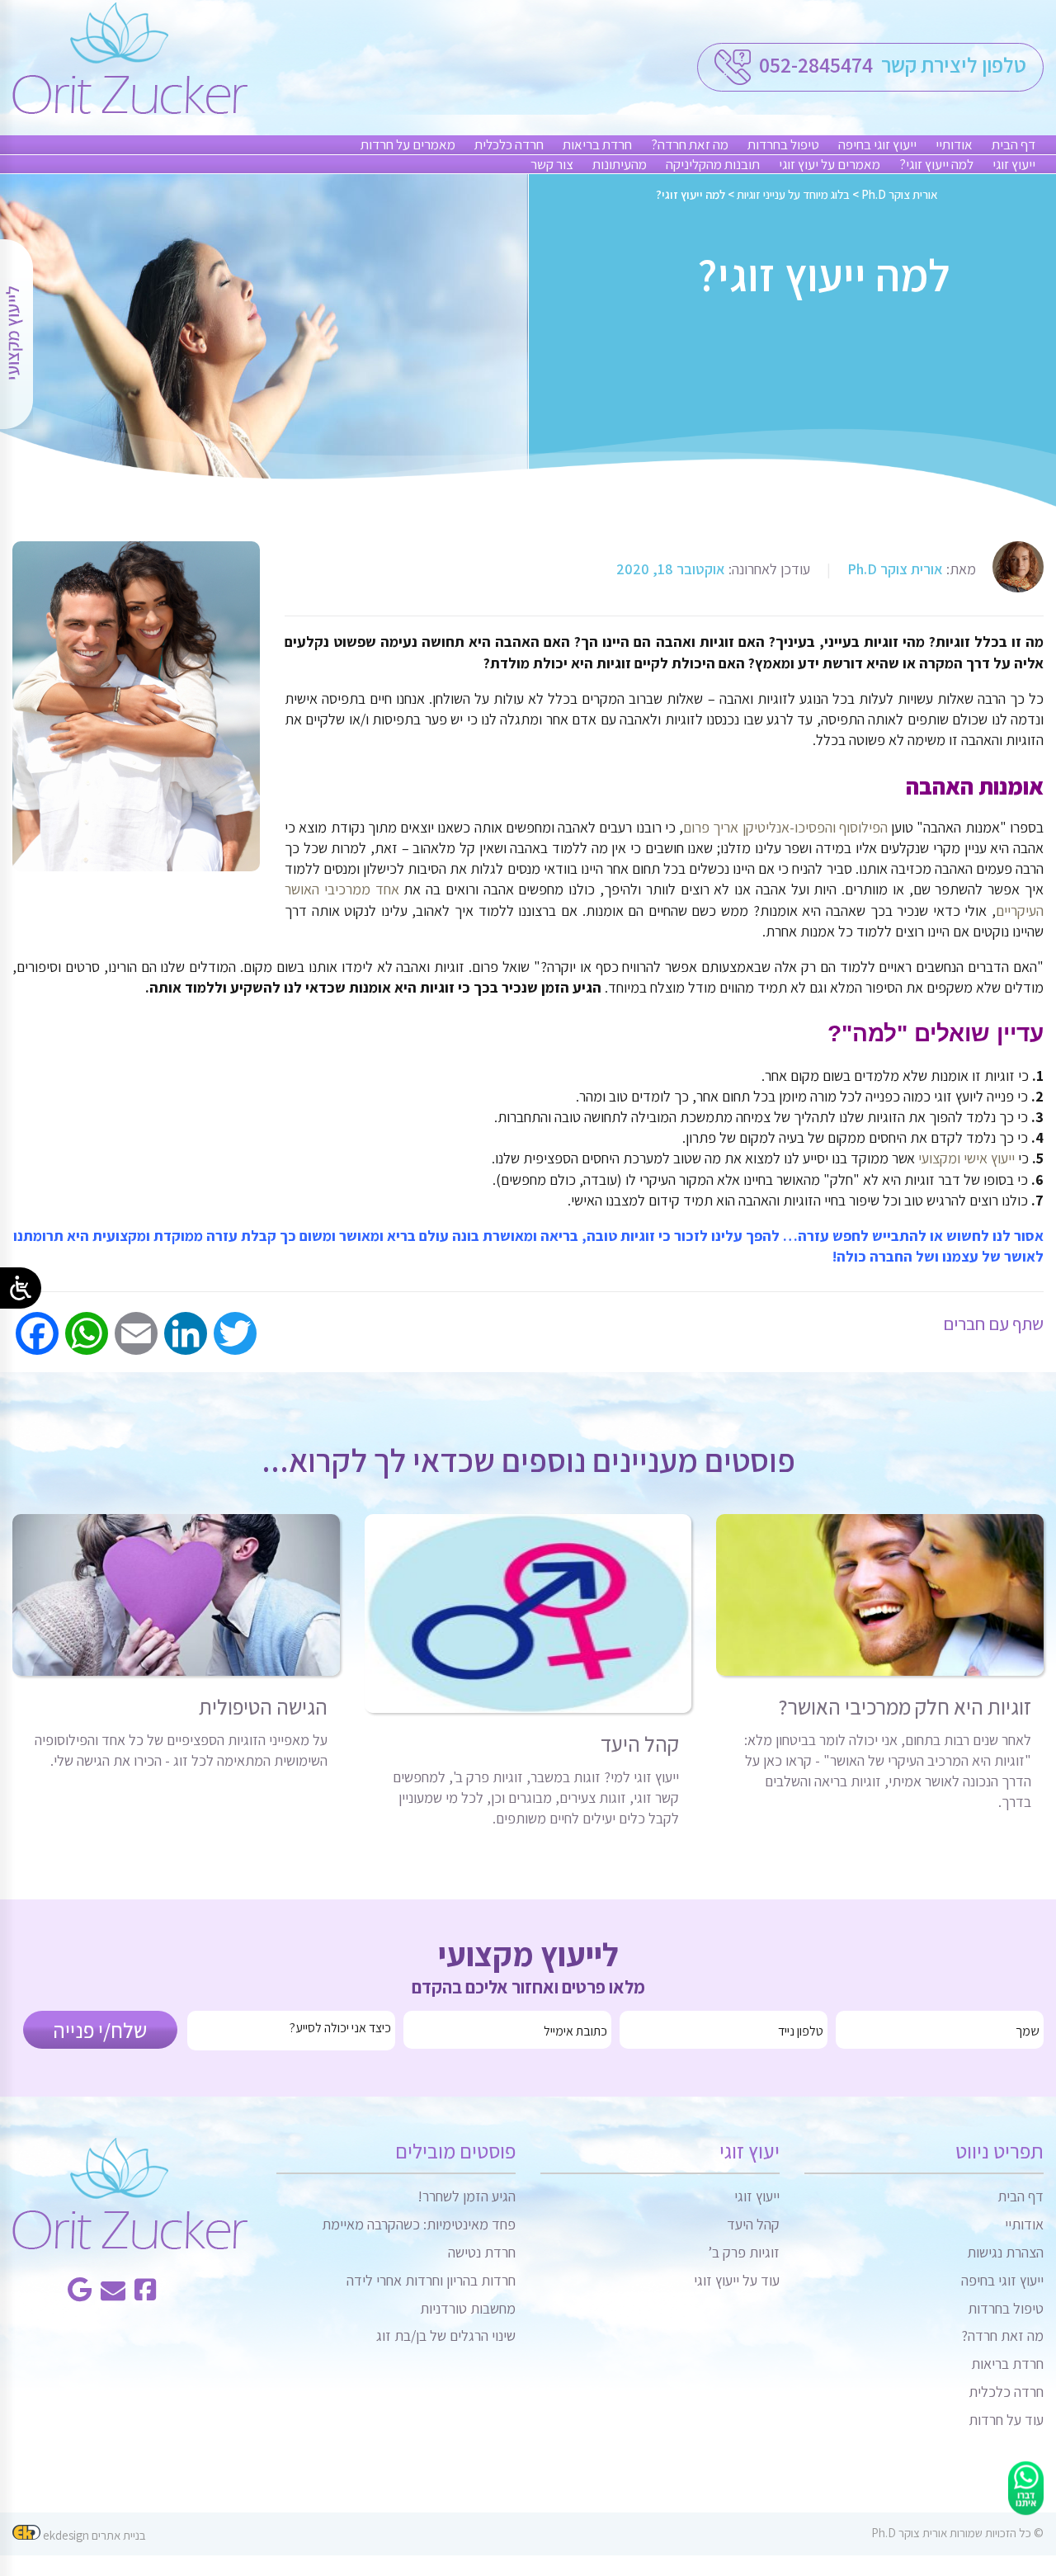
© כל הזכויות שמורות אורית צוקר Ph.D (957, 2533)
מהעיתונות (620, 164)
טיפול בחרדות (783, 144)
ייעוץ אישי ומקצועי (966, 1158)
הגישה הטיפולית (263, 1706)
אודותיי (954, 144)
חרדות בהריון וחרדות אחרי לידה (431, 2280)
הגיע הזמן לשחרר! (467, 2196)
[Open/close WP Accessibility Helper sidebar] (21, 1288)
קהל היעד (640, 1743)
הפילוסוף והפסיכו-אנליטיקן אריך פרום (785, 827)
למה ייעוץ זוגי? (936, 164)
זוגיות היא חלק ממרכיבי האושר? (905, 1706)
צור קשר (552, 164)
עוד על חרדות (1006, 2420)
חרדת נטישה (482, 2252)
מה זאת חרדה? (690, 144)
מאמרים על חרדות (408, 144)
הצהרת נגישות (1005, 2252)
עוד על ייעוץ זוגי (737, 2280)
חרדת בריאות (597, 144)
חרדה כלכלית (509, 144)
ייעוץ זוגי (1014, 164)
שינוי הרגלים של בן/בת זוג (446, 2335)
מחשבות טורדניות (468, 2308)
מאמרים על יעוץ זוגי (830, 164)
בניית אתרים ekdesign (93, 2535)
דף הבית (1014, 144)
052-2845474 (814, 64)
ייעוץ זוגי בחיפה (877, 144)
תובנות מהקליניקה (713, 164)
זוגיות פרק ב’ (744, 2252)
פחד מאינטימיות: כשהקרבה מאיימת (419, 2224)
